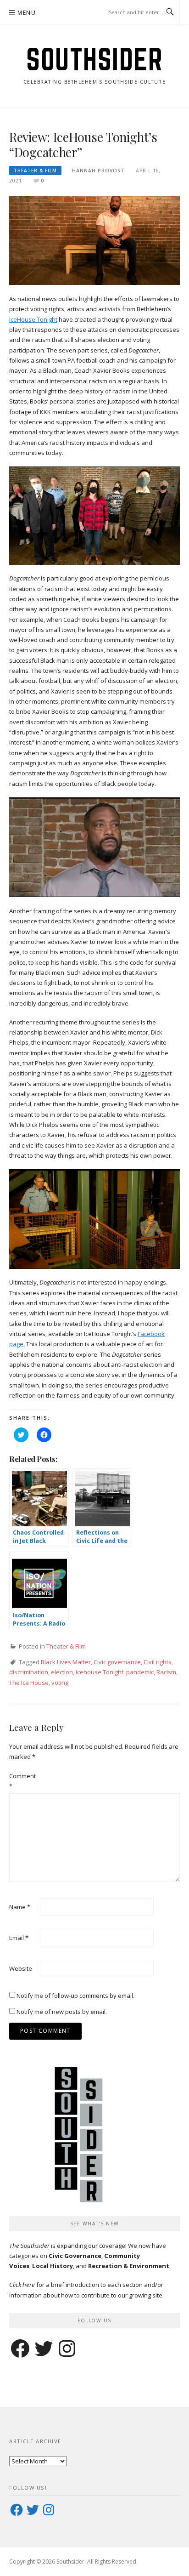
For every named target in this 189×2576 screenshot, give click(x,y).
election (62, 1672)
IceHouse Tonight (33, 319)
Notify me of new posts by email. (62, 2012)
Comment (22, 1781)
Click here (22, 2285)
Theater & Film (35, 171)
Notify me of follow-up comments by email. (75, 1996)
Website (21, 1968)
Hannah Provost (98, 171)
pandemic (140, 1672)
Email (19, 1938)
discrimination (29, 1672)
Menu (27, 13)
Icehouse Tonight (100, 1672)
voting (60, 1683)
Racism (166, 1672)
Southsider (94, 59)
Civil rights (158, 1662)
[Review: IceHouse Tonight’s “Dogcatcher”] (94, 240)
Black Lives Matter (66, 1662)
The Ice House (29, 1683)
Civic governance (117, 1662)
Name (20, 1907)
